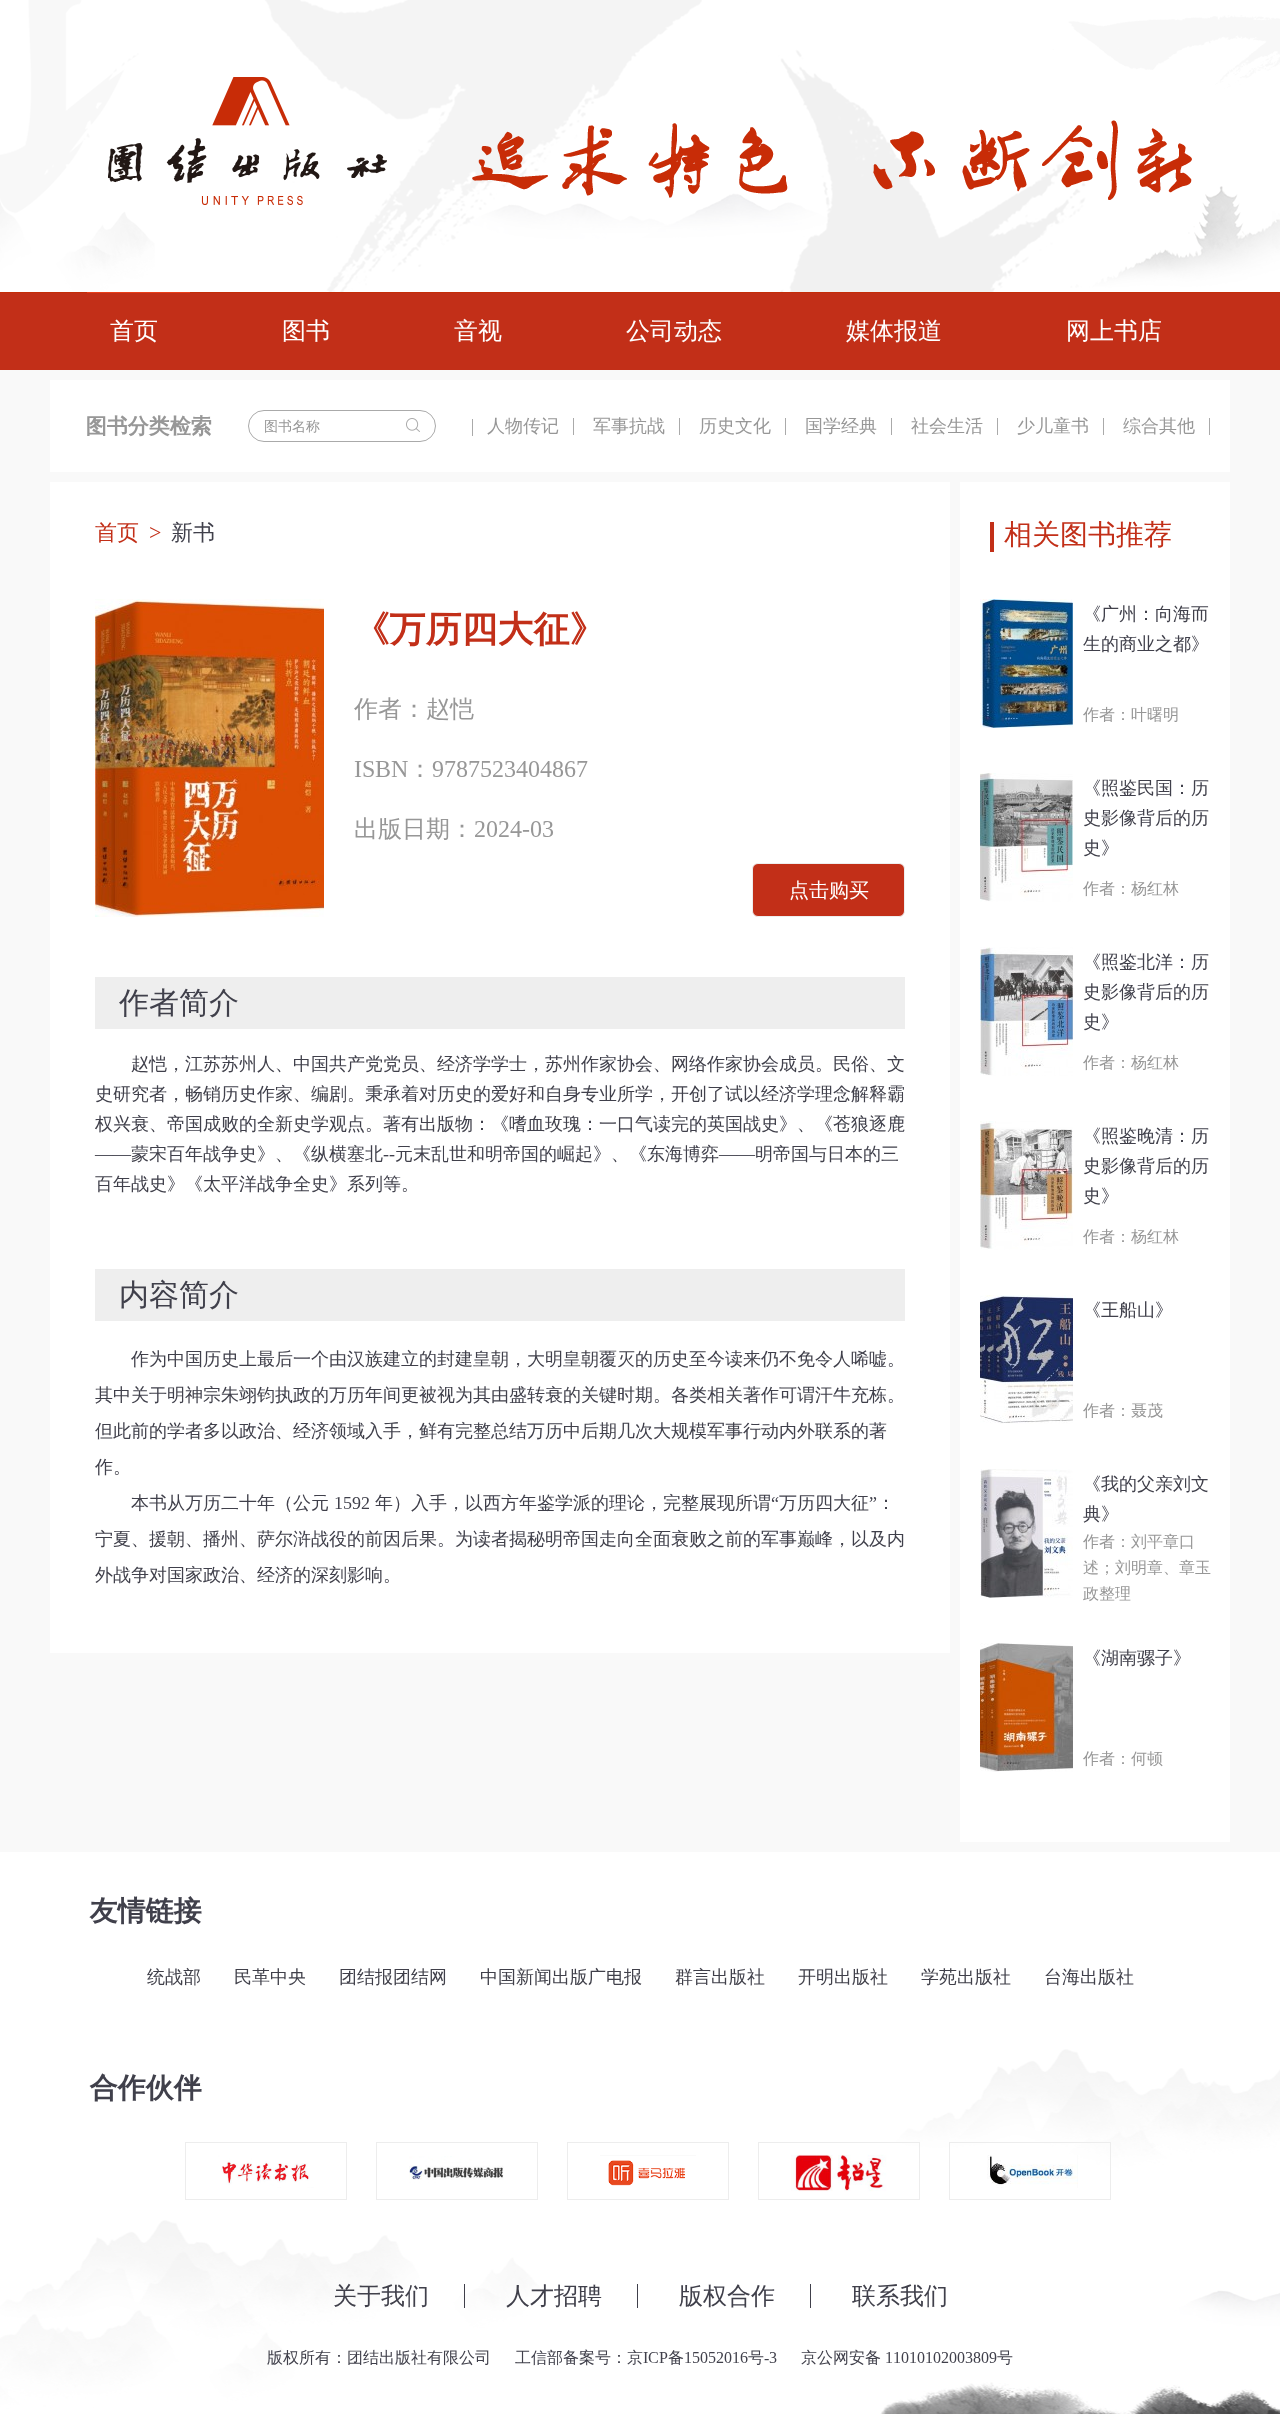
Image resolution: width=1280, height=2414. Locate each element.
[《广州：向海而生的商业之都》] (1026, 663)
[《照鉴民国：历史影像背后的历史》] (1026, 837)
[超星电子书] (839, 2171)
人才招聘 (554, 2296)
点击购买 (829, 890)
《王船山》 (1128, 1310)
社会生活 (947, 426)
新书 (193, 532)
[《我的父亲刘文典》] (1026, 1533)
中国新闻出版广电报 (561, 1977)
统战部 (174, 1977)
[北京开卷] (1030, 2171)
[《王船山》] (1026, 1359)
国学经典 (841, 426)
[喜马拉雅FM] (648, 2171)
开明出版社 (843, 1977)
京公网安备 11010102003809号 (907, 2357)
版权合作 (727, 2296)
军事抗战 (629, 426)
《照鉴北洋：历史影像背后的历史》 (1146, 992)
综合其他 (1159, 426)
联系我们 (900, 2296)
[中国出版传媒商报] (457, 2171)
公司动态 (674, 331)
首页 (134, 331)
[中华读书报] (266, 2171)
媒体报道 (894, 331)
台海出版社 (1089, 1977)
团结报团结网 (393, 1977)
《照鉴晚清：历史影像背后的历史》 (1146, 1166)
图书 (306, 331)
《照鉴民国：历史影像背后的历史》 (1146, 818)
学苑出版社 (966, 1977)
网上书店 (1114, 331)
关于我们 (381, 2296)
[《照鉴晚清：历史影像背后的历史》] (1026, 1185)
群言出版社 (720, 1977)
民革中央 (270, 1977)
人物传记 (523, 426)
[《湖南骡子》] (1026, 1707)
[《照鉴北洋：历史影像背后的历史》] (1026, 1011)
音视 (478, 331)
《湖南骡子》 (1137, 1658)
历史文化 (735, 426)
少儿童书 (1053, 426)
